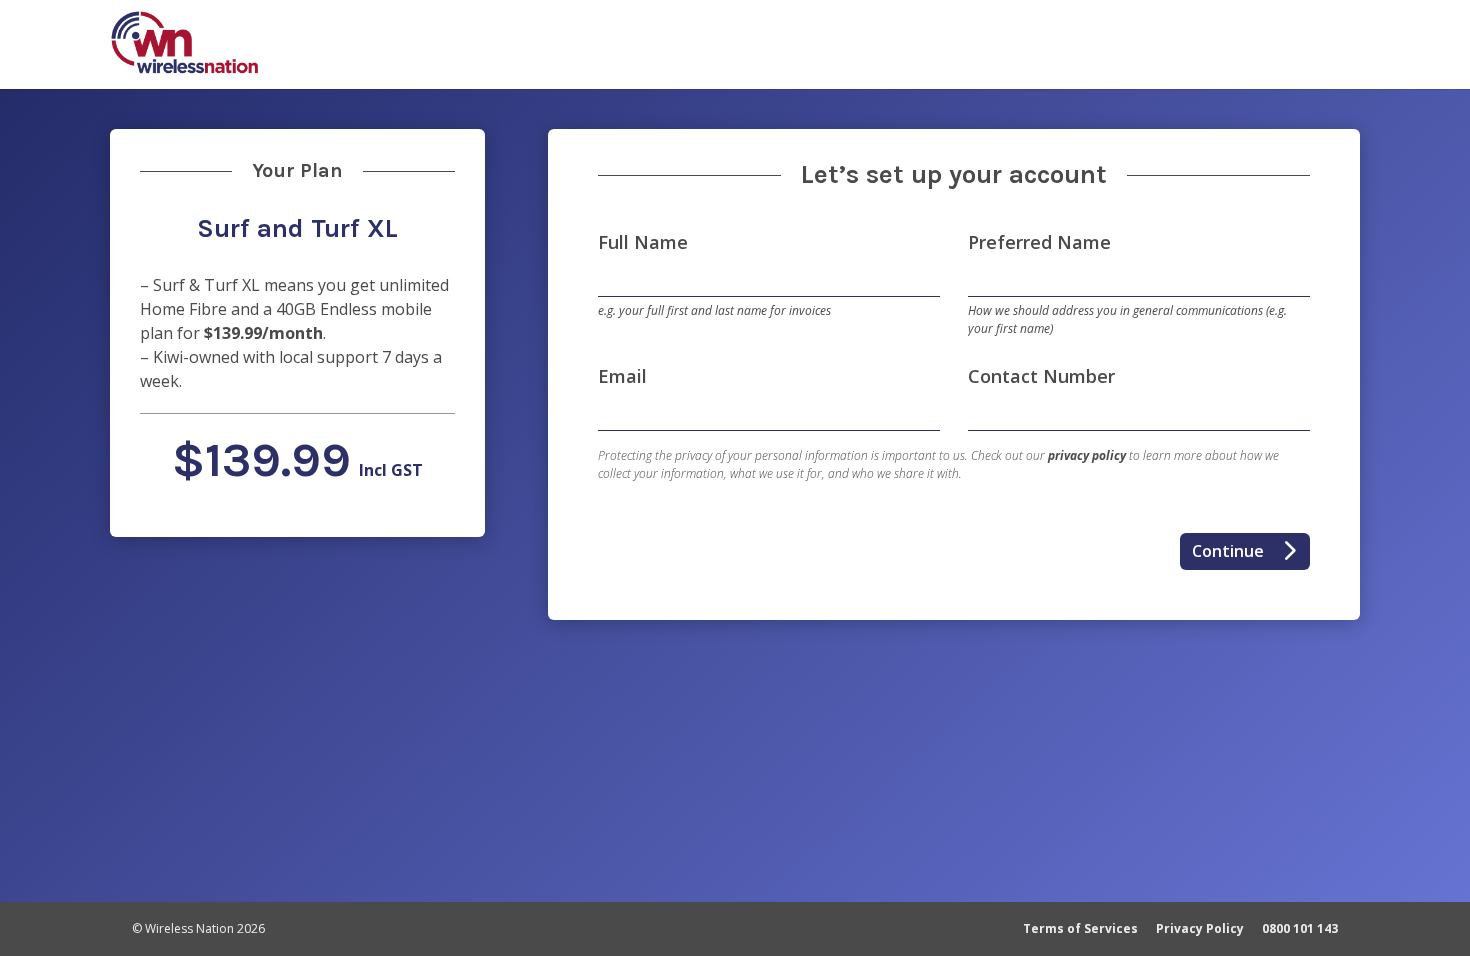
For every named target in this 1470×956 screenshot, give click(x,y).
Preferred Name (1039, 242)
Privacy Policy (1200, 928)
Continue (1250, 551)
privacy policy (1087, 455)
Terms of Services (1080, 928)
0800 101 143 (1300, 928)
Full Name (643, 242)
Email (622, 376)
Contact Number (1041, 376)
